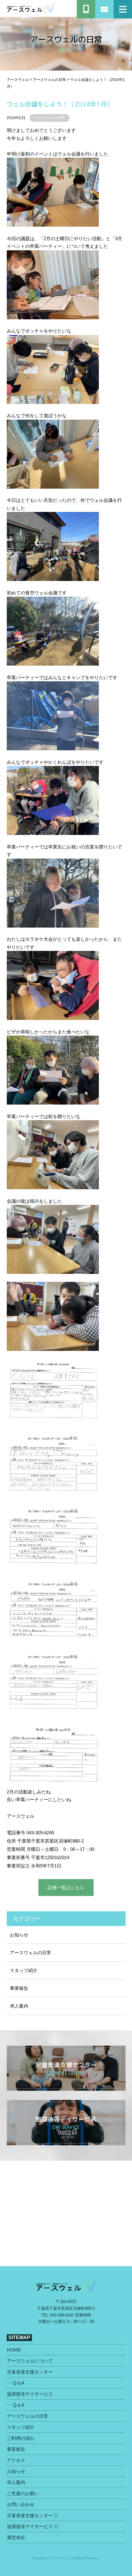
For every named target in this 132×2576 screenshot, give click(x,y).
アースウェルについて (30, 2361)
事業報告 (19, 1988)
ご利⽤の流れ (21, 2438)
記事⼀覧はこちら (66, 1888)
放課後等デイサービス (30, 2394)
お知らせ (19, 1935)
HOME (14, 2350)
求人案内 (19, 2006)
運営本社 (16, 2538)
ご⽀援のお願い (23, 2493)
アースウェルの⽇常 (50, 118)
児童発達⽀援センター (30, 2515)
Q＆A (19, 2383)
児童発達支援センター (30, 2372)
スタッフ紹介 (24, 1970)
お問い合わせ (21, 2504)
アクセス (16, 2460)
